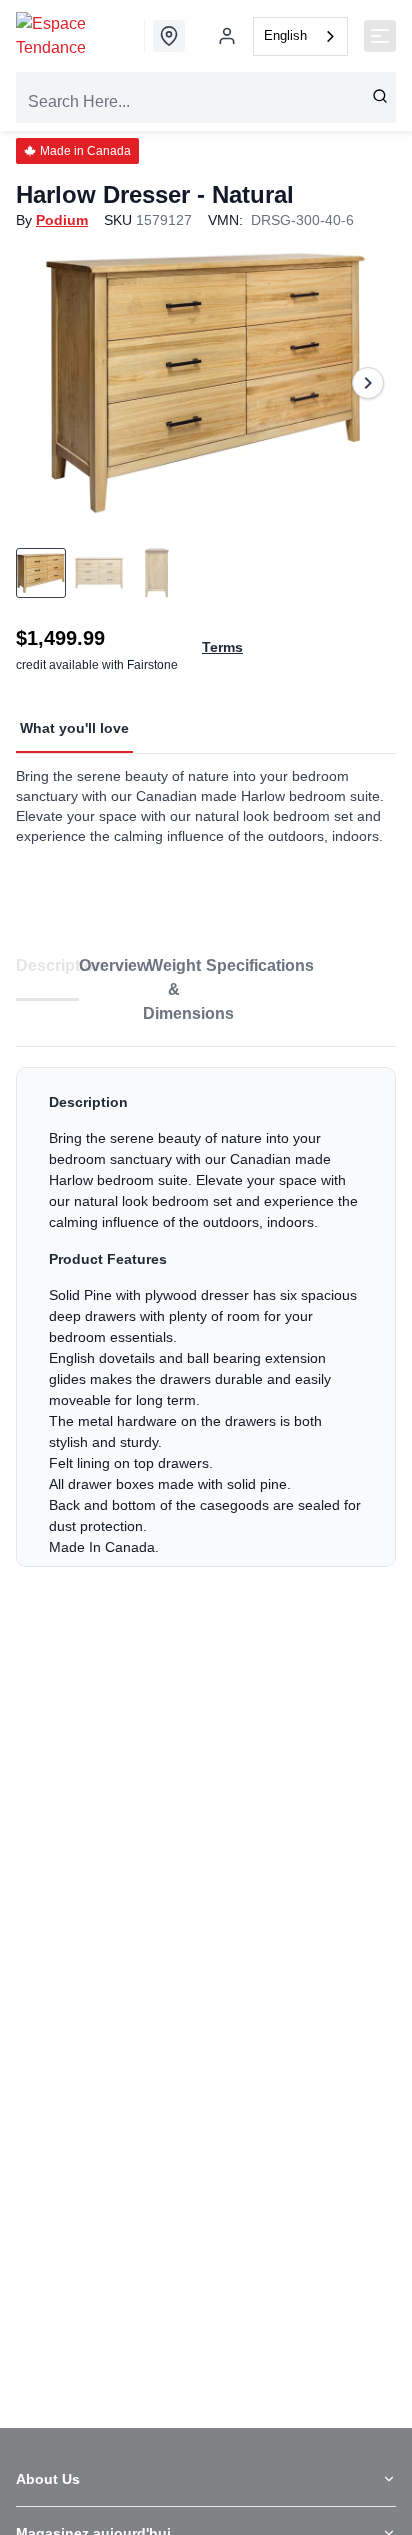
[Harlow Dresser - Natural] (206, 382)
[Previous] (44, 383)
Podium (62, 220)
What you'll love (74, 728)
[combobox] (300, 36)
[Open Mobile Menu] (380, 36)
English (285, 35)
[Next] (368, 383)
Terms (222, 647)
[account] (227, 36)
